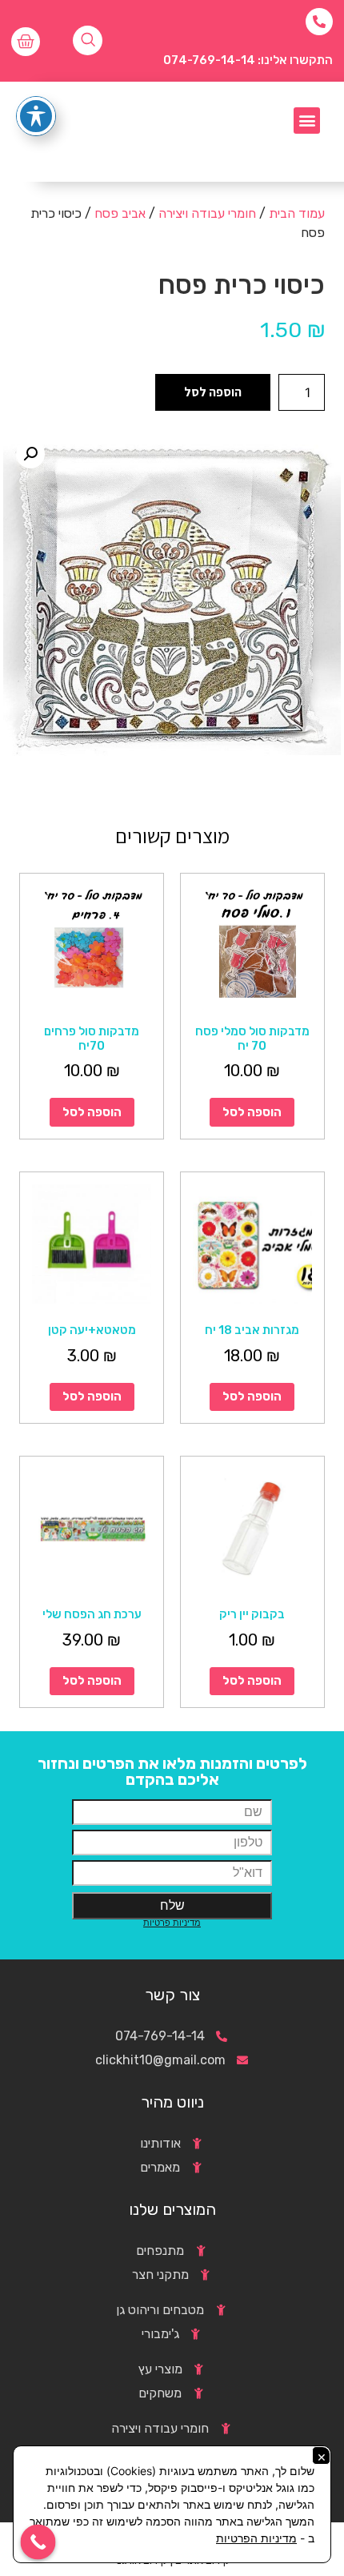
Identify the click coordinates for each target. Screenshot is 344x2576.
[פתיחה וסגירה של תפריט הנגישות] (36, 116)
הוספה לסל (213, 392)
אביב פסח (120, 213)
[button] (307, 121)
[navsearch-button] (88, 40)
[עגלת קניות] (26, 42)
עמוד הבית (297, 213)
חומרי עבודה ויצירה (207, 213)
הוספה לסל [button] (252, 1112)
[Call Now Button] (38, 2542)
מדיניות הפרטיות (256, 2538)
